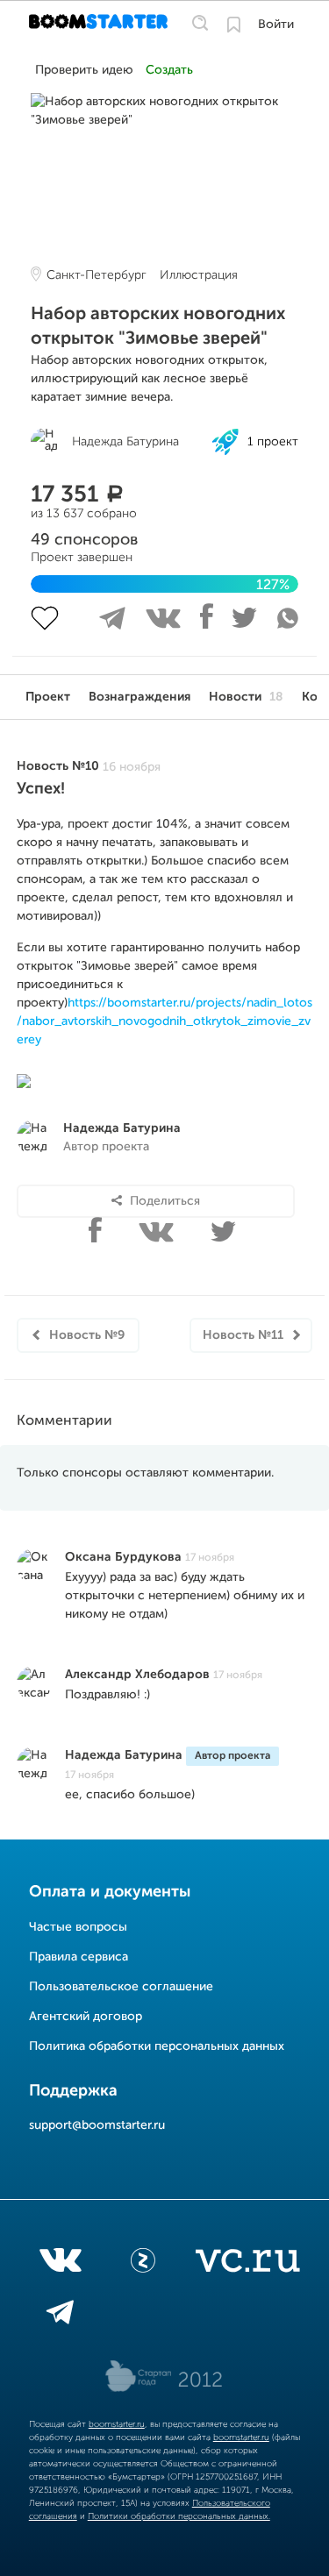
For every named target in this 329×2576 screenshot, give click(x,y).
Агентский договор (86, 2017)
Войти (276, 25)
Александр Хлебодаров (137, 1675)
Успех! (41, 789)
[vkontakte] (60, 2264)
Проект (48, 697)
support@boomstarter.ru (97, 2125)
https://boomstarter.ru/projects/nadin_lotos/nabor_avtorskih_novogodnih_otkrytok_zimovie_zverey (164, 1021)
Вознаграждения (139, 697)
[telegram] (60, 2316)
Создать (169, 70)
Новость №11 (243, 1335)
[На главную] (100, 25)
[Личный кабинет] (233, 25)
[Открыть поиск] (200, 24)
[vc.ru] (247, 2264)
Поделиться (165, 1201)
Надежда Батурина (122, 1128)
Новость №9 (87, 1335)
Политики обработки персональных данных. (179, 2516)
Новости (246, 697)
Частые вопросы (78, 1927)
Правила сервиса (79, 1957)
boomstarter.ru (117, 2424)
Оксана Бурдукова (123, 1557)
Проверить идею (84, 70)
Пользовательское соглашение (121, 1987)
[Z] (143, 2264)
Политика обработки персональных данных (157, 2046)
